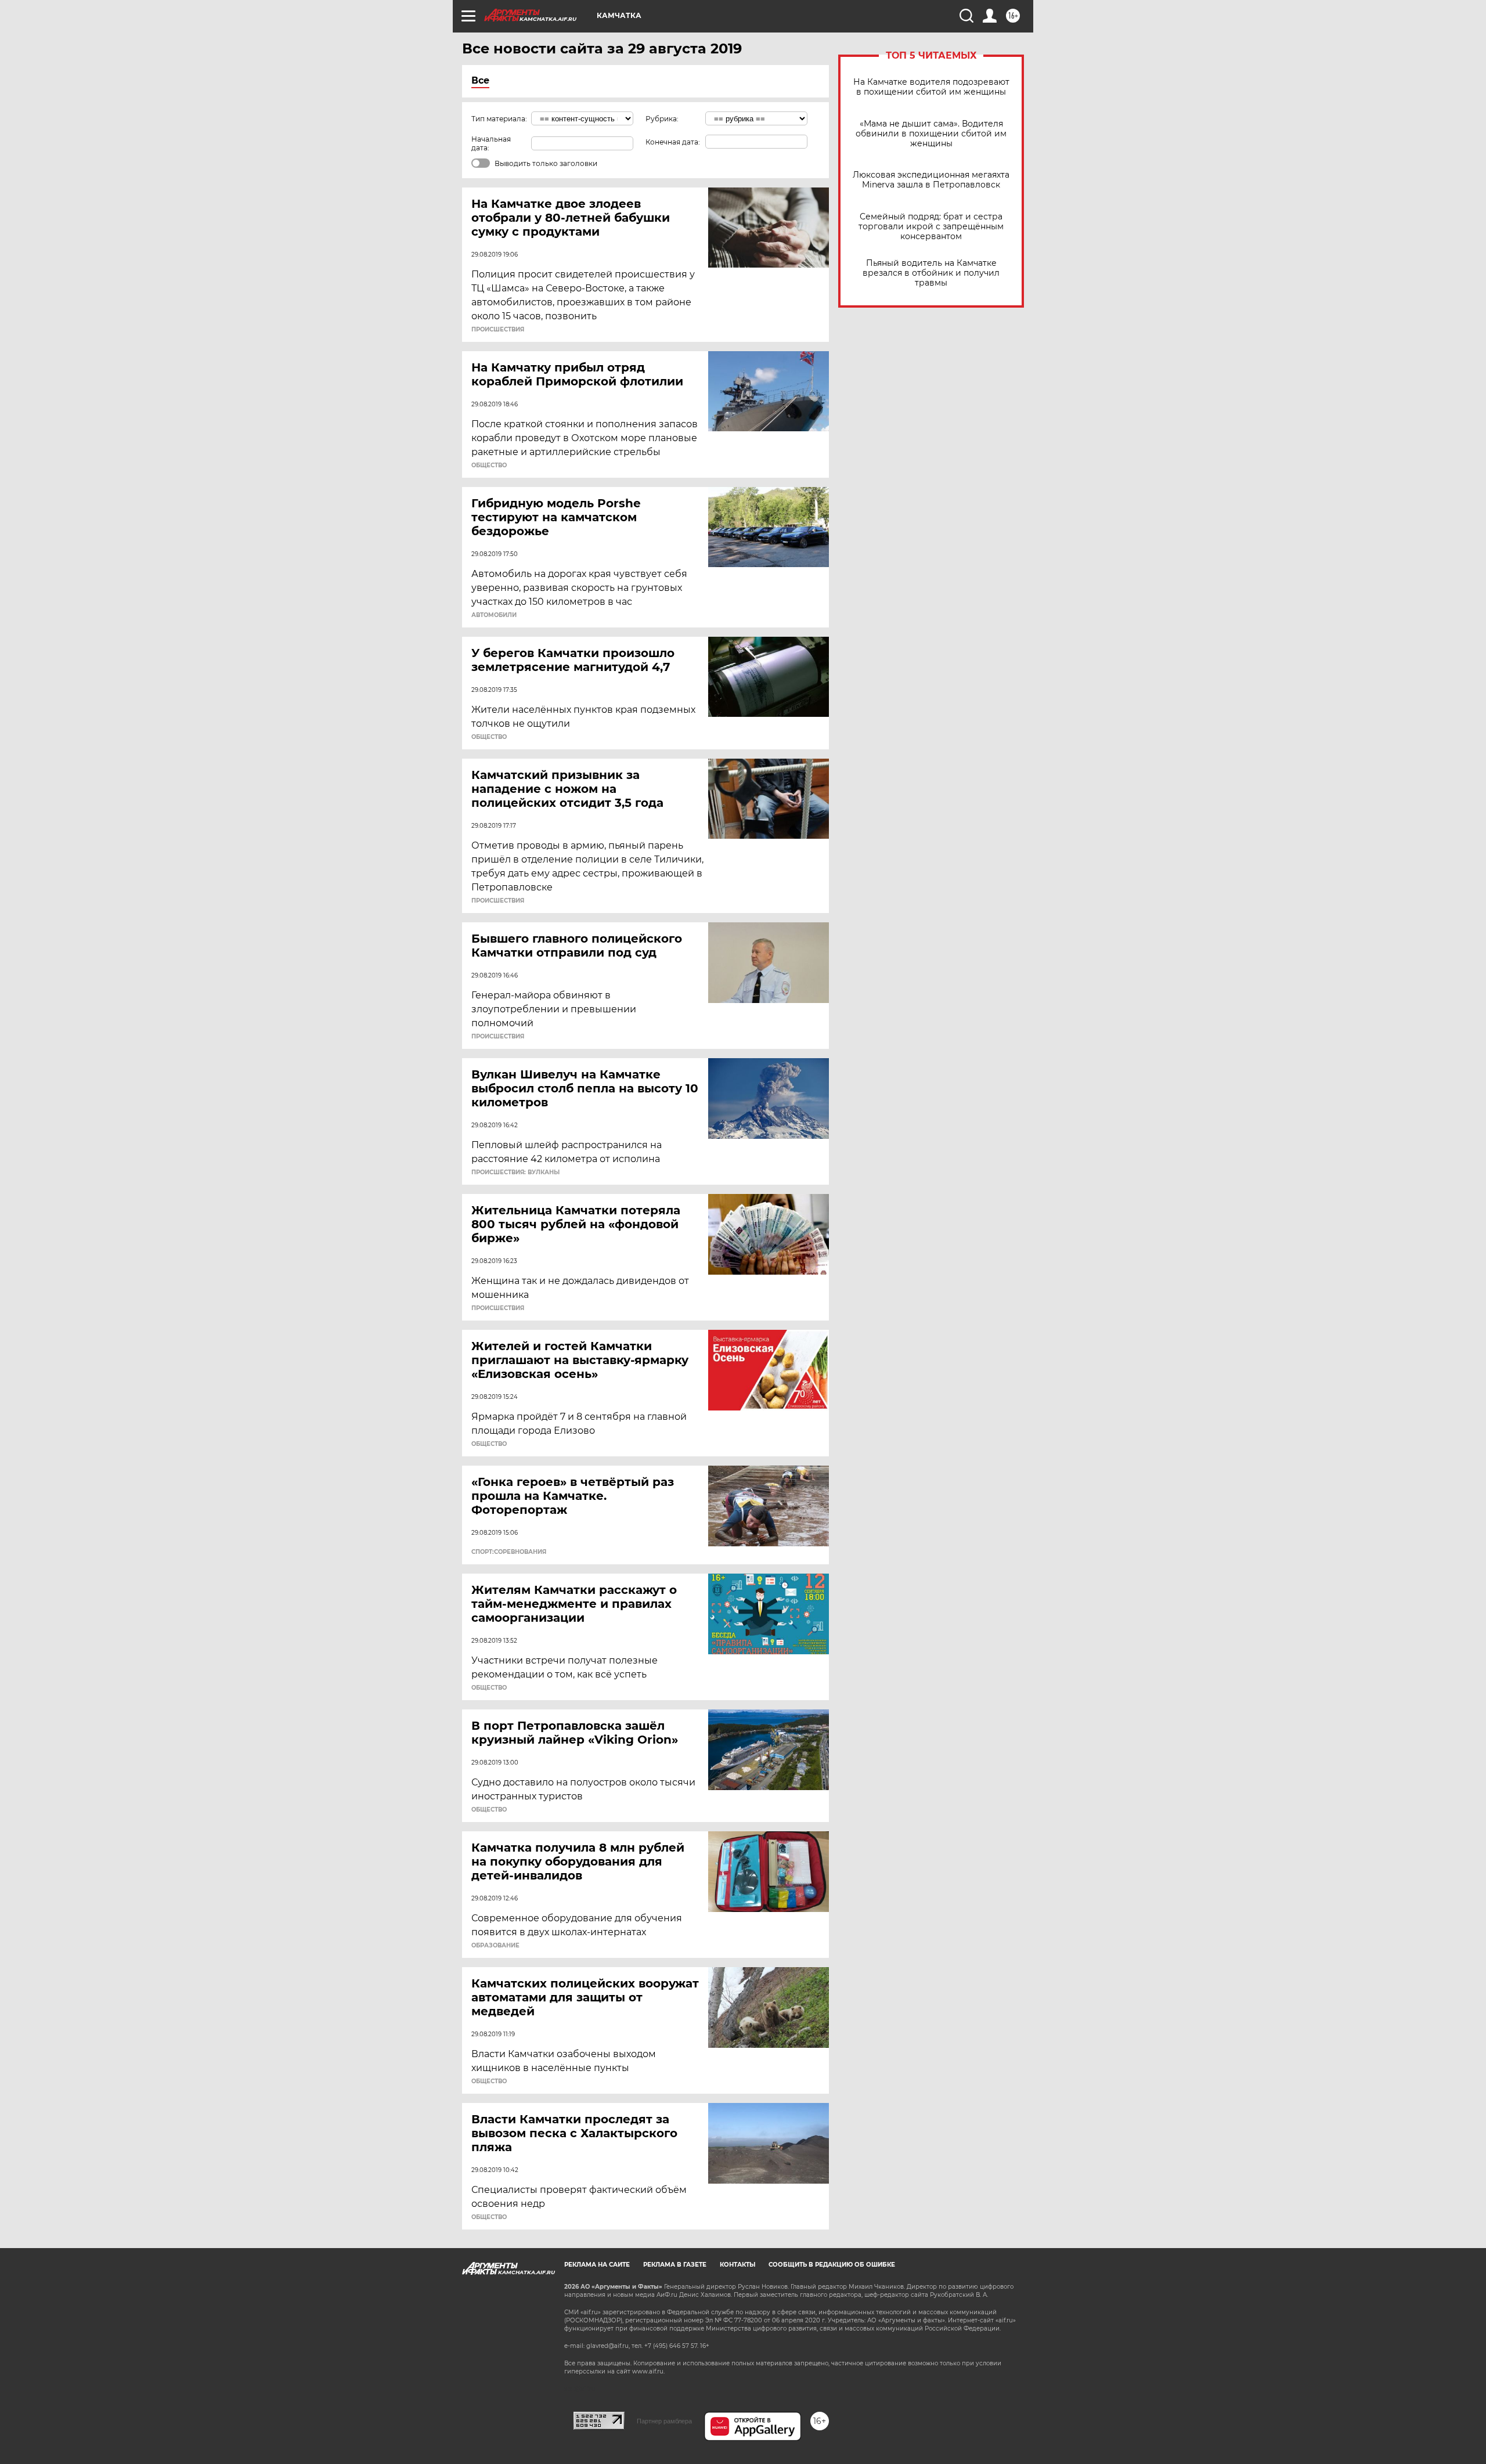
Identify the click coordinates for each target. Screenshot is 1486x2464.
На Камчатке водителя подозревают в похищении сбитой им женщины (931, 87)
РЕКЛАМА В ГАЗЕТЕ (675, 2265)
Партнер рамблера (664, 2421)
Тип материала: (499, 119)
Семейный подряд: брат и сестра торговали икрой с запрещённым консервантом (931, 227)
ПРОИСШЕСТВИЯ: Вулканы (515, 1173)
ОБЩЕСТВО (489, 466)
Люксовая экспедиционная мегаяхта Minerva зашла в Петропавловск (931, 180)
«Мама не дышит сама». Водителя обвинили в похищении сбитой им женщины (931, 134)
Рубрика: (662, 119)
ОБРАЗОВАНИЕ (495, 1946)
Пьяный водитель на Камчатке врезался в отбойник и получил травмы (931, 273)
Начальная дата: (491, 143)
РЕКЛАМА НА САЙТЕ (597, 2265)
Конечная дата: (673, 142)
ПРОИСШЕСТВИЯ (498, 330)
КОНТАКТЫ (737, 2265)
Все (480, 80)
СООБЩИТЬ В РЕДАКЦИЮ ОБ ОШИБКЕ (832, 2265)
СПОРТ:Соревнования (509, 1552)
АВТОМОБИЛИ (494, 615)
